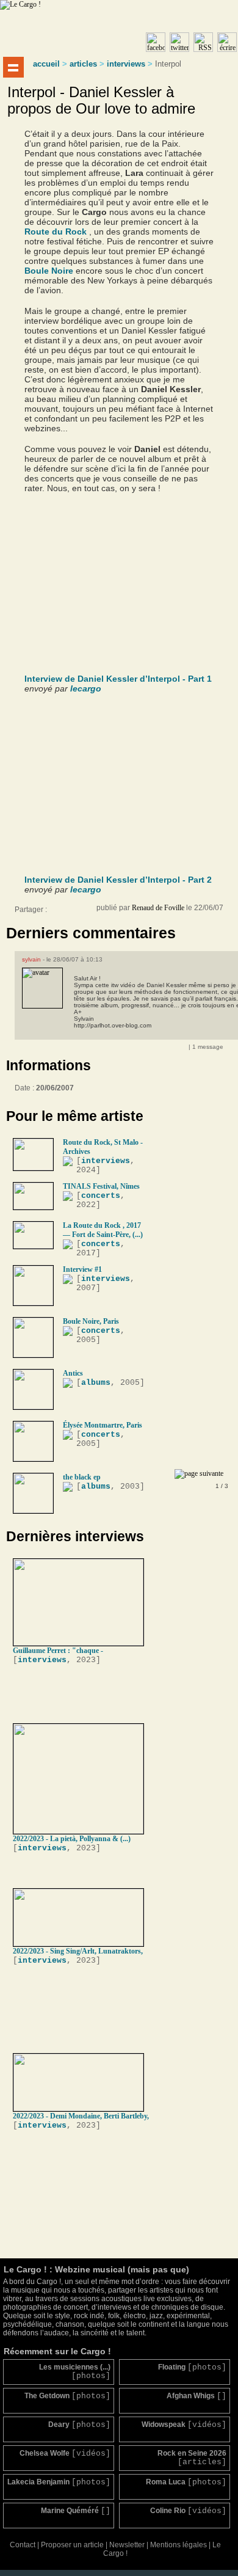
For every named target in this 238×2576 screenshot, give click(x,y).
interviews (126, 64)
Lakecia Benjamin (59, 2482)
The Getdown (67, 2396)
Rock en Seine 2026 (192, 2458)
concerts (101, 1196)
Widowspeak (184, 2425)
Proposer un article (72, 2545)
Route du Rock (56, 232)
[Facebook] (57, 913)
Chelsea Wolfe (65, 2454)
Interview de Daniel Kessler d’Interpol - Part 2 (118, 880)
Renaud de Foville (158, 908)
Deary (79, 2425)
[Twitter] (82, 913)
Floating (192, 2367)
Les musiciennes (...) (75, 2372)
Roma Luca (186, 2482)
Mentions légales (179, 2545)
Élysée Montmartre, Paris (103, 1425)
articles (83, 64)
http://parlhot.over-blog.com (113, 1025)
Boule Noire (49, 271)
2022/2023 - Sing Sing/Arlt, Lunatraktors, (78, 1951)
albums (96, 1383)
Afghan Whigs (197, 2396)
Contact (23, 2545)
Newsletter (127, 2545)
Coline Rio (188, 2511)
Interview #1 (82, 1269)
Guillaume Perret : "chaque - (58, 1651)
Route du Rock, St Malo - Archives (103, 1147)
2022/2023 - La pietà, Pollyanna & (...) (72, 1839)
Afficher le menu (13, 67)
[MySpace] (70, 913)
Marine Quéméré (76, 2511)
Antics (73, 1373)
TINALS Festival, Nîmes (101, 1186)
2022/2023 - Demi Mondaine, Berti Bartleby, (81, 2116)
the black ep (82, 1477)
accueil (46, 64)
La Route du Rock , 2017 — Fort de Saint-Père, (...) (103, 1230)
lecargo (86, 688)
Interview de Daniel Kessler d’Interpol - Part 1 (118, 679)
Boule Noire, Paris (91, 1321)
